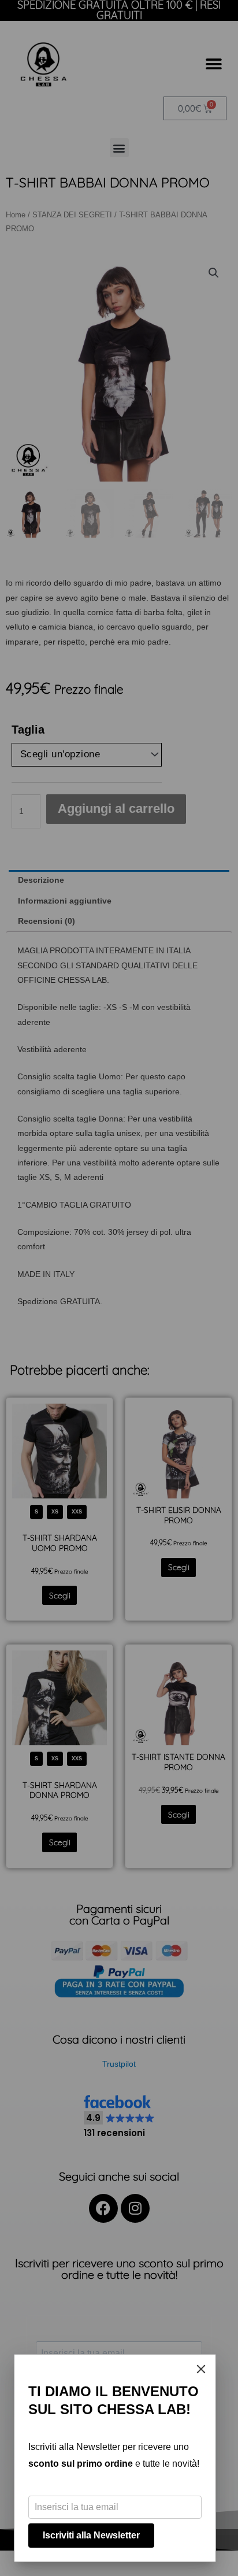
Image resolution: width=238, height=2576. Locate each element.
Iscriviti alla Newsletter (91, 2535)
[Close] (201, 2369)
